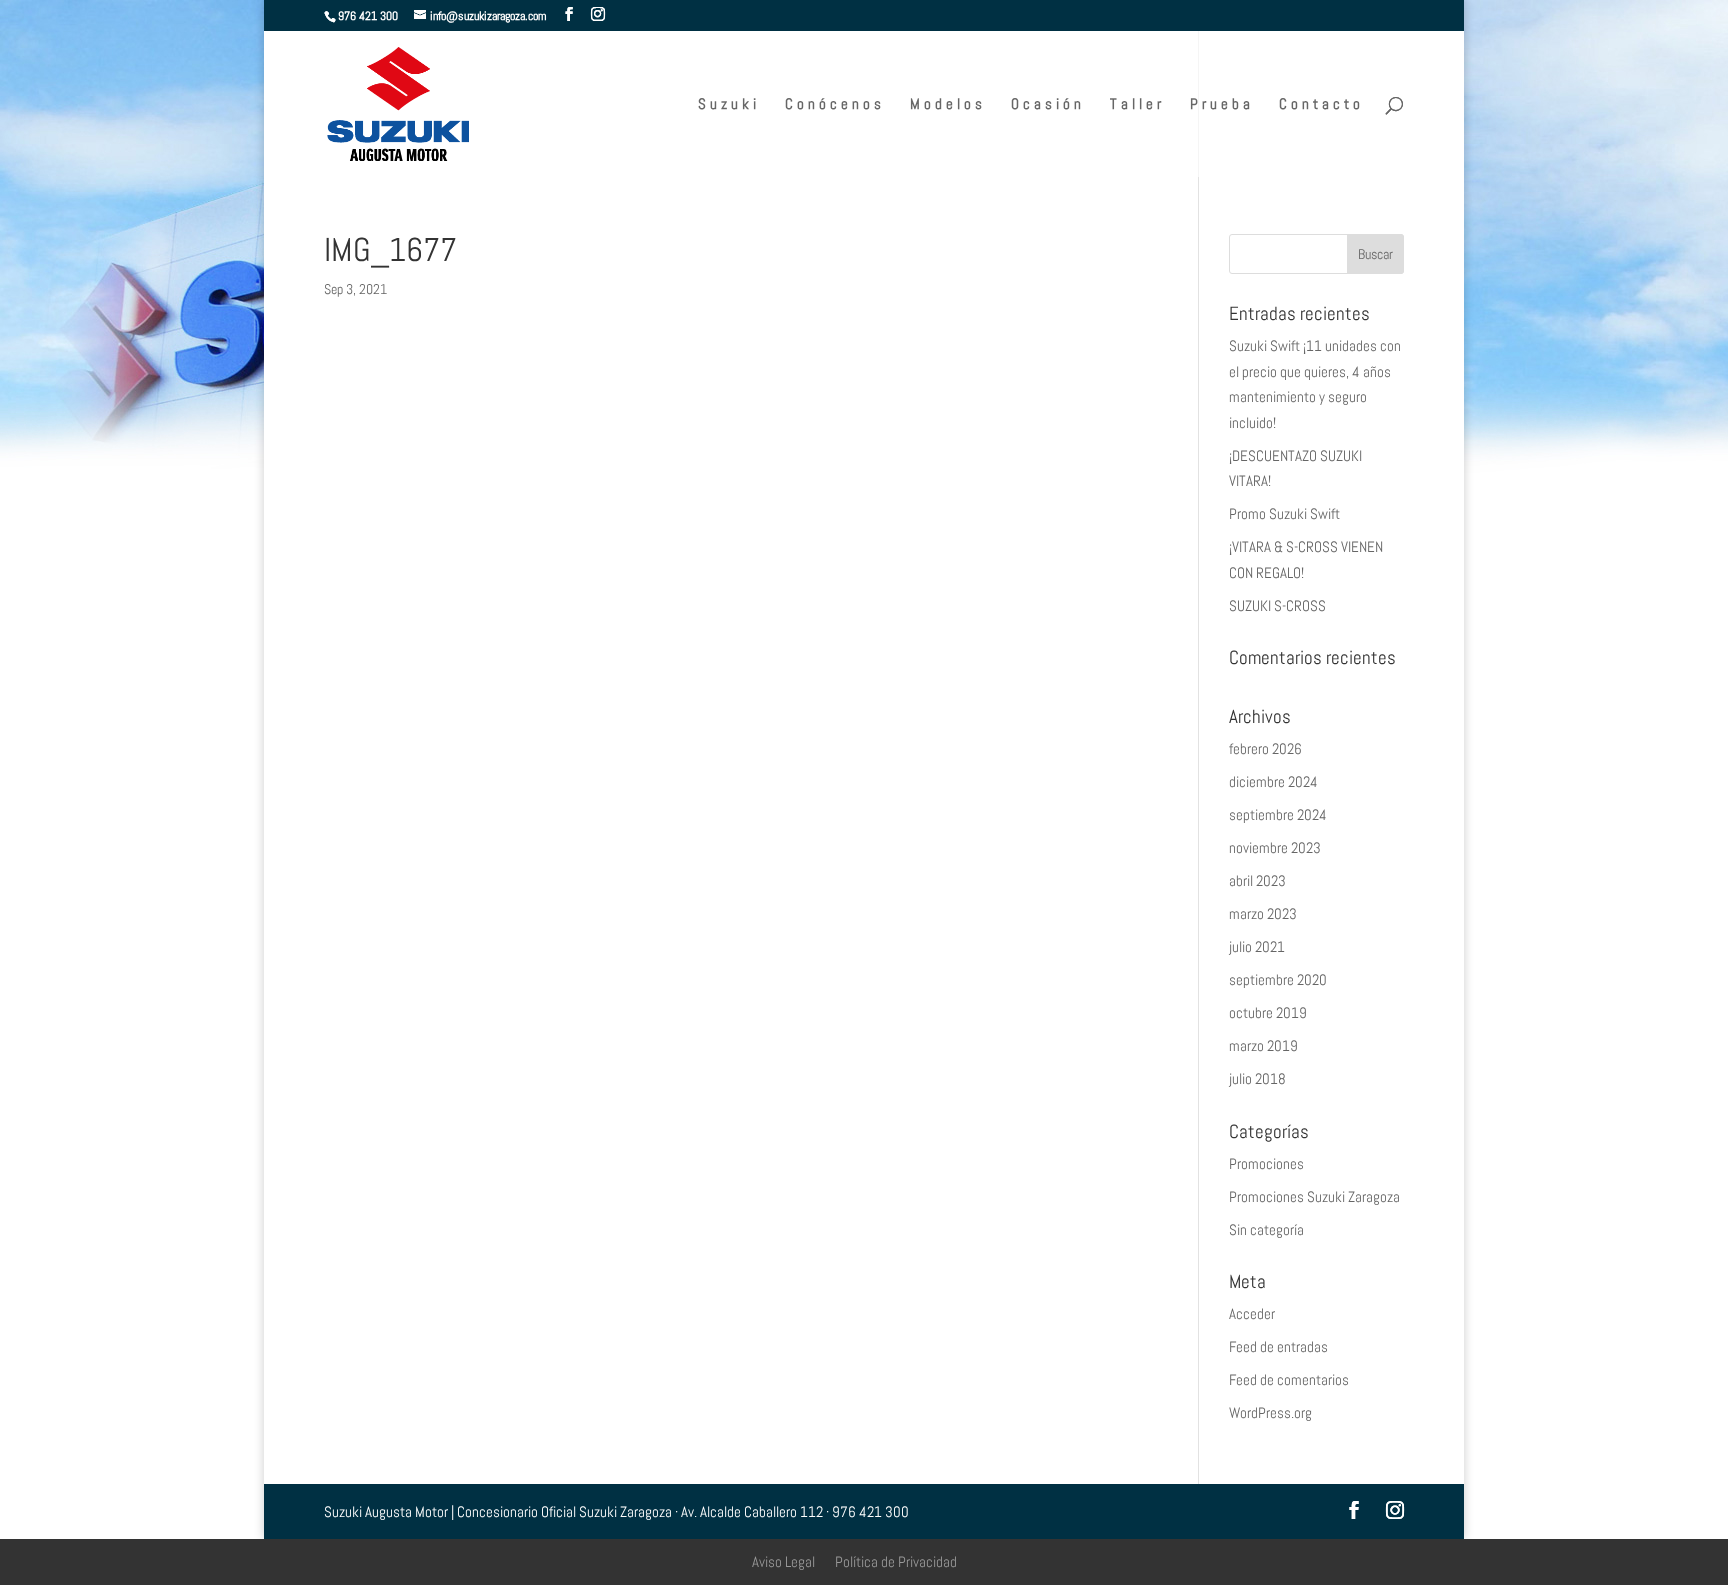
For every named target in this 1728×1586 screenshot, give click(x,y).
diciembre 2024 (1273, 781)
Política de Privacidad (896, 1561)
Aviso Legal (783, 1561)
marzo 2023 (1263, 913)
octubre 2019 (1268, 1012)
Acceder (1252, 1313)
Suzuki (729, 105)
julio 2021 (1257, 946)
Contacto (1321, 105)
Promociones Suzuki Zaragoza (1314, 1196)
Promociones (1266, 1163)
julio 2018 (1257, 1078)
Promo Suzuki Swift (1284, 513)
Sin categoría (1266, 1229)
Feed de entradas (1278, 1346)
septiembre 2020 (1278, 979)
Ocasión (1048, 105)
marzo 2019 (1263, 1045)
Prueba (1222, 105)
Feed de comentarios (1289, 1379)
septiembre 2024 (1278, 814)
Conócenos (835, 105)
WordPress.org (1270, 1412)
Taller (1137, 105)
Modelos (948, 105)
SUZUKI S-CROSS (1277, 605)
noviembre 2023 (1275, 847)
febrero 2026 (1265, 748)
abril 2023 (1257, 880)
